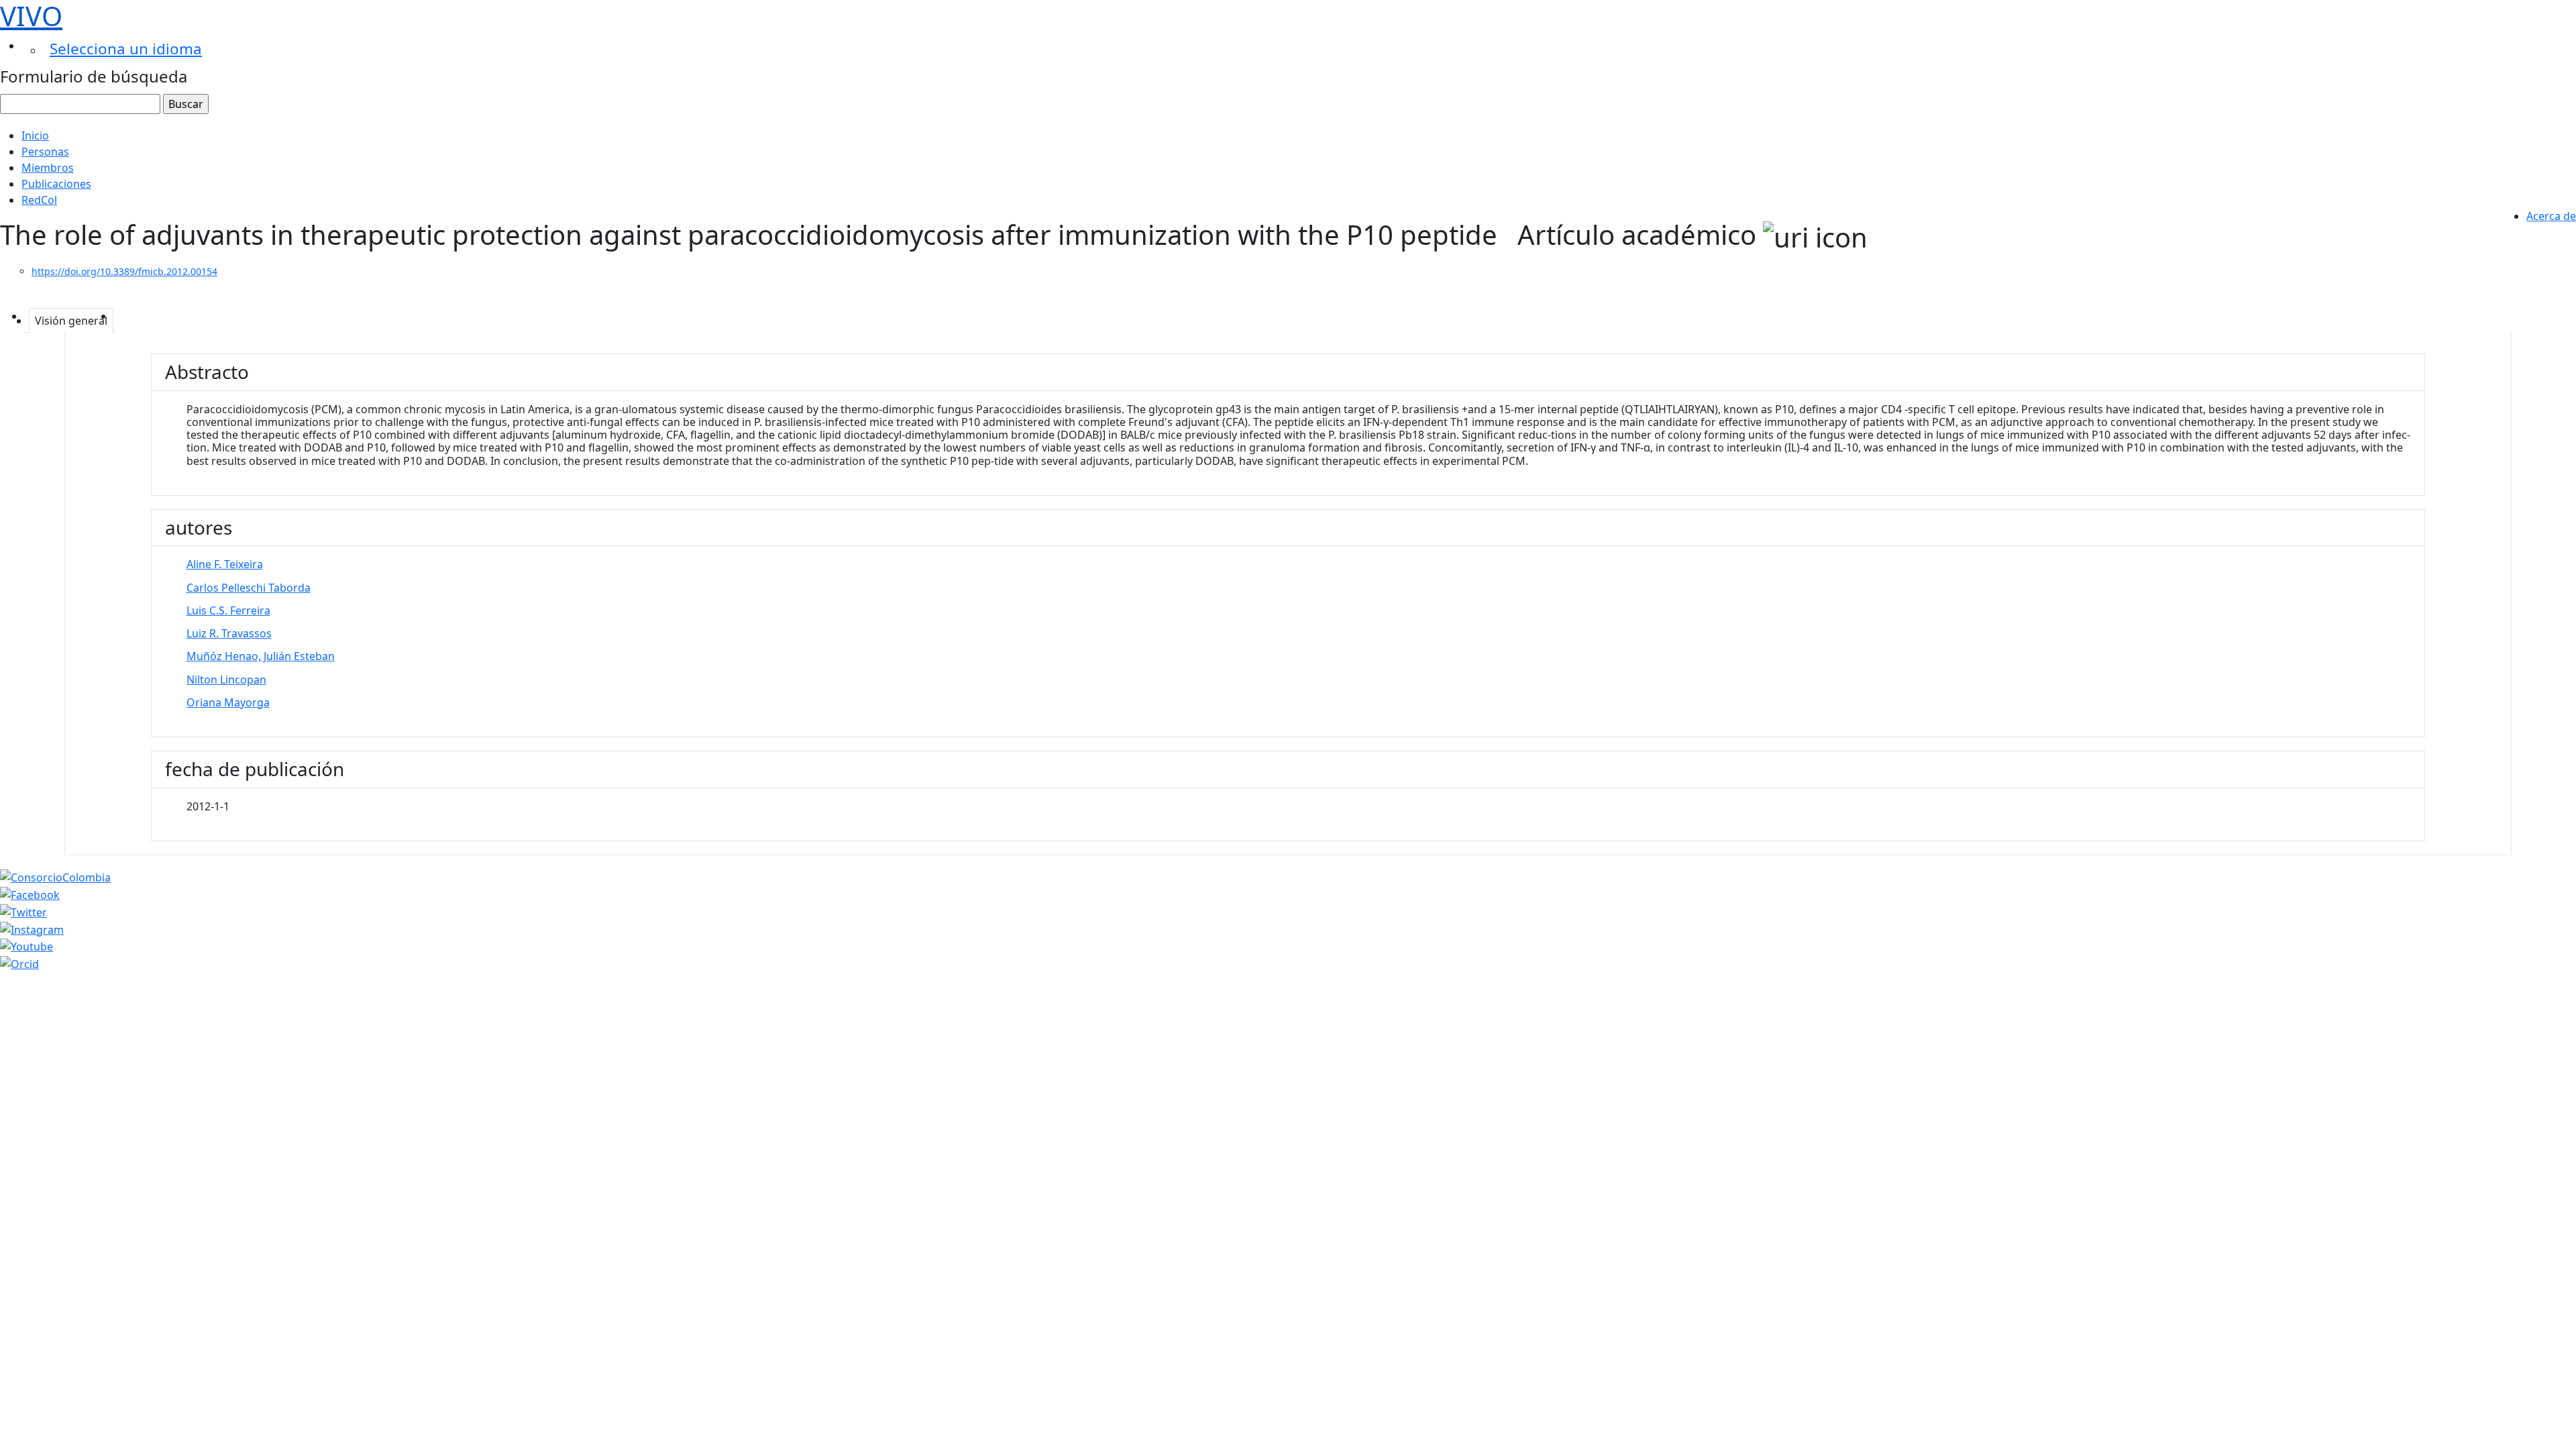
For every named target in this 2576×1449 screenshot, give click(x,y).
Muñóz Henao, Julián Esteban (261, 656)
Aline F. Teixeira (225, 564)
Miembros (48, 168)
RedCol (39, 200)
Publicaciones (56, 184)
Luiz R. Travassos (229, 633)
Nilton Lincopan (226, 680)
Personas (45, 152)
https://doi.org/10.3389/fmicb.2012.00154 (124, 271)
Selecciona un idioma (126, 49)
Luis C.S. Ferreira (228, 610)
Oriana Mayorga (228, 702)
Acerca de (2551, 216)
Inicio (35, 136)
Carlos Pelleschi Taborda (249, 588)
